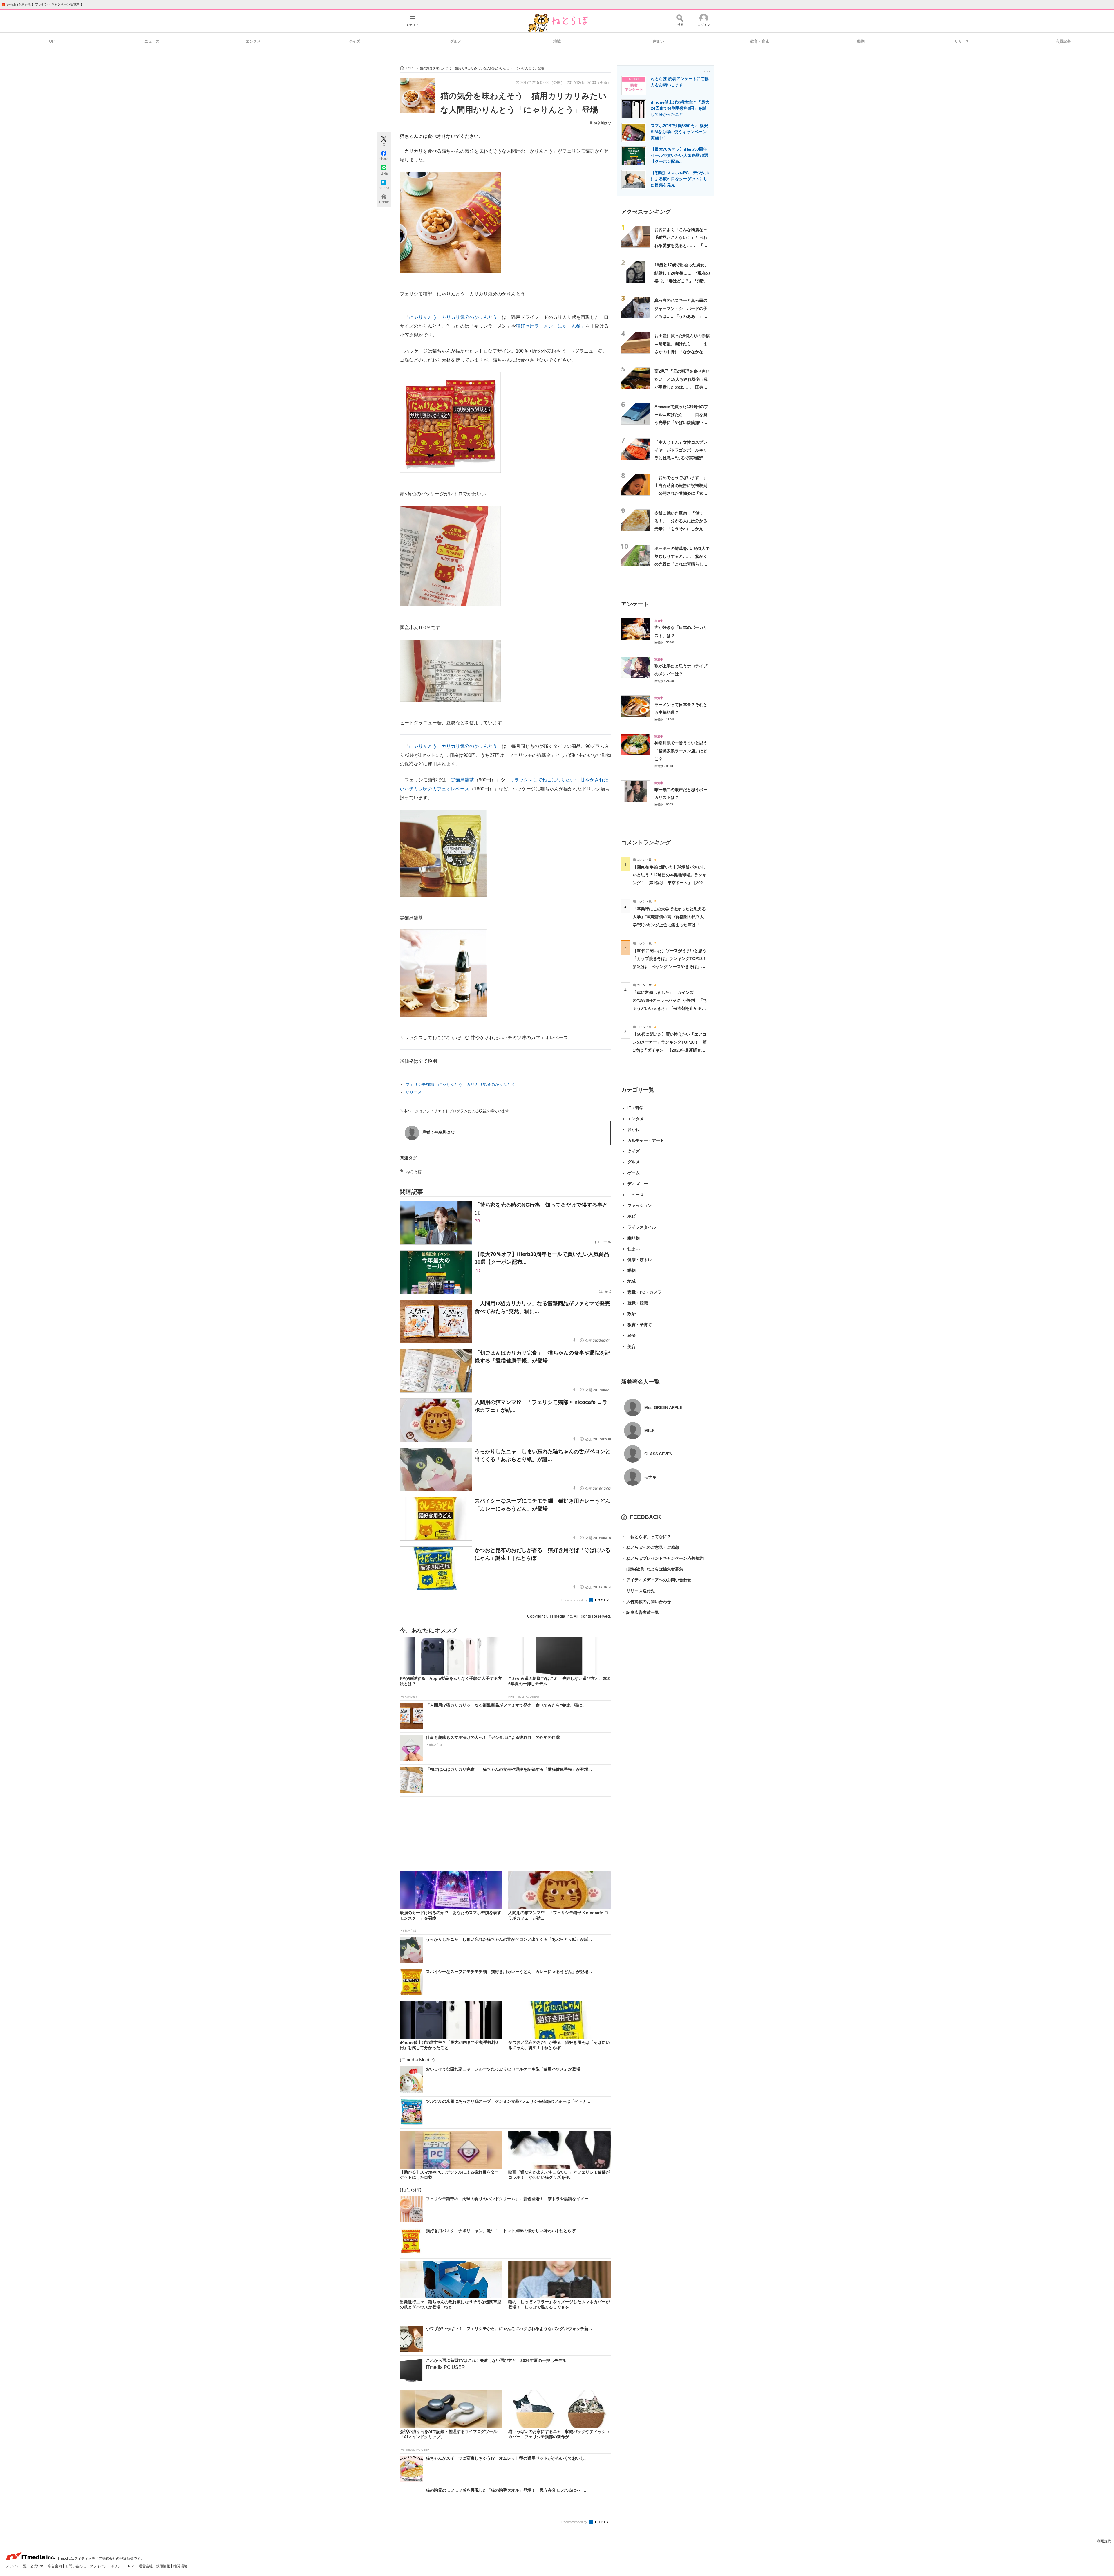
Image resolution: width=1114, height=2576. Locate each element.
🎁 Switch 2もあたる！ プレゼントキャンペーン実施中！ (42, 4)
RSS (132, 2566)
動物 (861, 41)
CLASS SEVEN (658, 1454)
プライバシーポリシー (107, 2566)
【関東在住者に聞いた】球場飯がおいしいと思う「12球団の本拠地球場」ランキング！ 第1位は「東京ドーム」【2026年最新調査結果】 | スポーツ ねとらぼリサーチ (670, 883)
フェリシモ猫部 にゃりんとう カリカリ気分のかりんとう (460, 1084)
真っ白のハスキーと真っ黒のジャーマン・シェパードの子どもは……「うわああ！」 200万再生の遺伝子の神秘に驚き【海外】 (681, 316)
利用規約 (1104, 2541)
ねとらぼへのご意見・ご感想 (650, 1547)
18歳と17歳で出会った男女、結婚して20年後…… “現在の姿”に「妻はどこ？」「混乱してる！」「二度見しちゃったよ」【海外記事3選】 (682, 281)
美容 (632, 1346)
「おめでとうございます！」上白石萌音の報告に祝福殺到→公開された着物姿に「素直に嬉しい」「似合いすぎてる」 (681, 493)
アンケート (635, 604)
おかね (634, 1129)
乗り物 (634, 1238)
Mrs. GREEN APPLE (663, 1407)
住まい (658, 41)
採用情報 (163, 2566)
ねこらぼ (414, 1171)
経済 (632, 1335)
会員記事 (1063, 41)
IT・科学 (635, 1108)
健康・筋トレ (640, 1260)
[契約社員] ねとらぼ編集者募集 (652, 1569)
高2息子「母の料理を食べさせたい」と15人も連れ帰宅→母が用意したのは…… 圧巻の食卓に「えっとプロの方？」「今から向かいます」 (682, 387)
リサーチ (962, 41)
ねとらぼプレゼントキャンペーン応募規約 (662, 1558)
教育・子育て (640, 1325)
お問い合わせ (76, 2566)
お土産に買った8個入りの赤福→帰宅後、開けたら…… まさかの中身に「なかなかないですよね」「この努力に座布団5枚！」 (682, 352)
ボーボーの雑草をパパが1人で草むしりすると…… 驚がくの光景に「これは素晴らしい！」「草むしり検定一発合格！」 (682, 564)
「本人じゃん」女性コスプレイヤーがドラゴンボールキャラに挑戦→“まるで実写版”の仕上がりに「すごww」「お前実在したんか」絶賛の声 (682, 458)
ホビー (634, 1216)
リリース (414, 1092)
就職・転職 (638, 1303)
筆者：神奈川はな (438, 1132)
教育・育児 (760, 41)
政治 (632, 1314)
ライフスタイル (642, 1227)
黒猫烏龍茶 (462, 780)
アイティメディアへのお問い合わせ (656, 1580)
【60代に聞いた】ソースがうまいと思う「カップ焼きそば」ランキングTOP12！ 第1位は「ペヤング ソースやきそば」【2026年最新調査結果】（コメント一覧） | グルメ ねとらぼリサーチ (672, 966)
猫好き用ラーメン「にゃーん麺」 (551, 326)
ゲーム (634, 1173)
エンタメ (253, 41)
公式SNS (38, 2566)
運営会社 (146, 2566)
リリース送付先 (638, 1591)
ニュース (152, 41)
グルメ (456, 41)
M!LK (650, 1431)
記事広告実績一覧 (640, 1612)
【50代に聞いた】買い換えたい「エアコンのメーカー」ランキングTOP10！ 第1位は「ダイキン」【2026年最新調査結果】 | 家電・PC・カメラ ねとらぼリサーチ (670, 1050)
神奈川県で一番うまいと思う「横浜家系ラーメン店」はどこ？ (681, 751)
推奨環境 (180, 2566)
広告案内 (55, 2566)
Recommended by (575, 1600)
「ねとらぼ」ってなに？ (646, 1537)
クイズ (354, 41)
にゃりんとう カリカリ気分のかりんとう (453, 317)
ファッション (640, 1205)
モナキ (650, 1477)
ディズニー (638, 1184)
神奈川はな (602, 123)
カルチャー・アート (646, 1140)
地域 (557, 41)
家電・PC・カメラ (644, 1292)
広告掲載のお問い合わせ (646, 1602)
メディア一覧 (17, 2566)
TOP (51, 41)
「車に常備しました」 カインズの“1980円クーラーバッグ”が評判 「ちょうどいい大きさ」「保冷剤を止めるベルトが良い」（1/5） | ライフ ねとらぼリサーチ (670, 1008)
